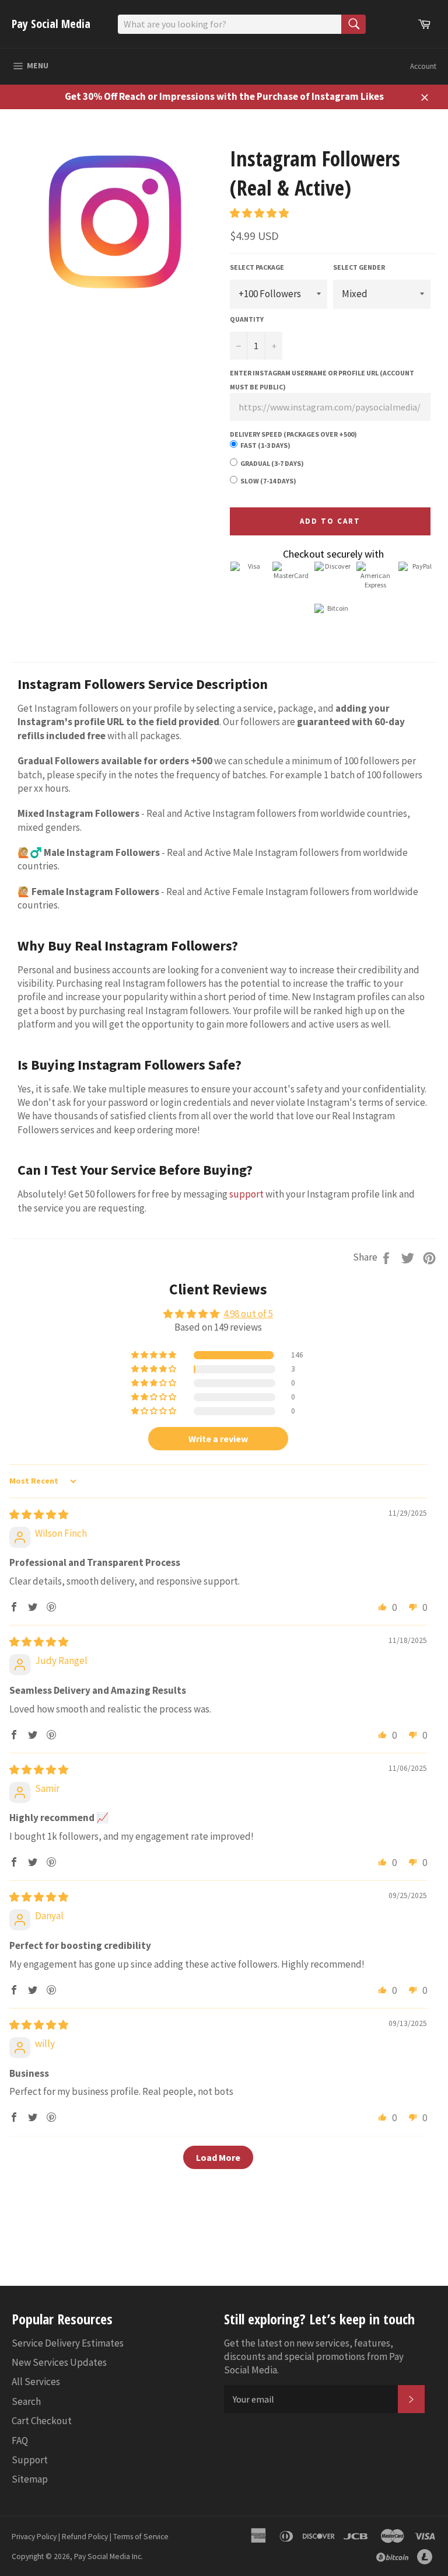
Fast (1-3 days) (265, 445)
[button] (259, 213)
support (246, 1194)
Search (26, 2401)
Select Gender (359, 267)
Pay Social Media (51, 24)
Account (423, 66)
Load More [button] (218, 2157)
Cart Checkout (42, 2421)
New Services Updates (59, 2362)
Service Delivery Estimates (68, 2343)
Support (30, 2460)
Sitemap (30, 2479)
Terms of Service (141, 2537)
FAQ (20, 2441)
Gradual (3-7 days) (272, 463)
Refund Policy (85, 2537)
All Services (36, 2382)
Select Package (257, 267)
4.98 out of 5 (248, 1314)
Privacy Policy (34, 2537)
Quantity (247, 319)
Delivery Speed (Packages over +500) (293, 434)
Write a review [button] (218, 1439)
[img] (39, 1515)
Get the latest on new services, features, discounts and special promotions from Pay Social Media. (314, 2357)
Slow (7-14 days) (268, 481)
